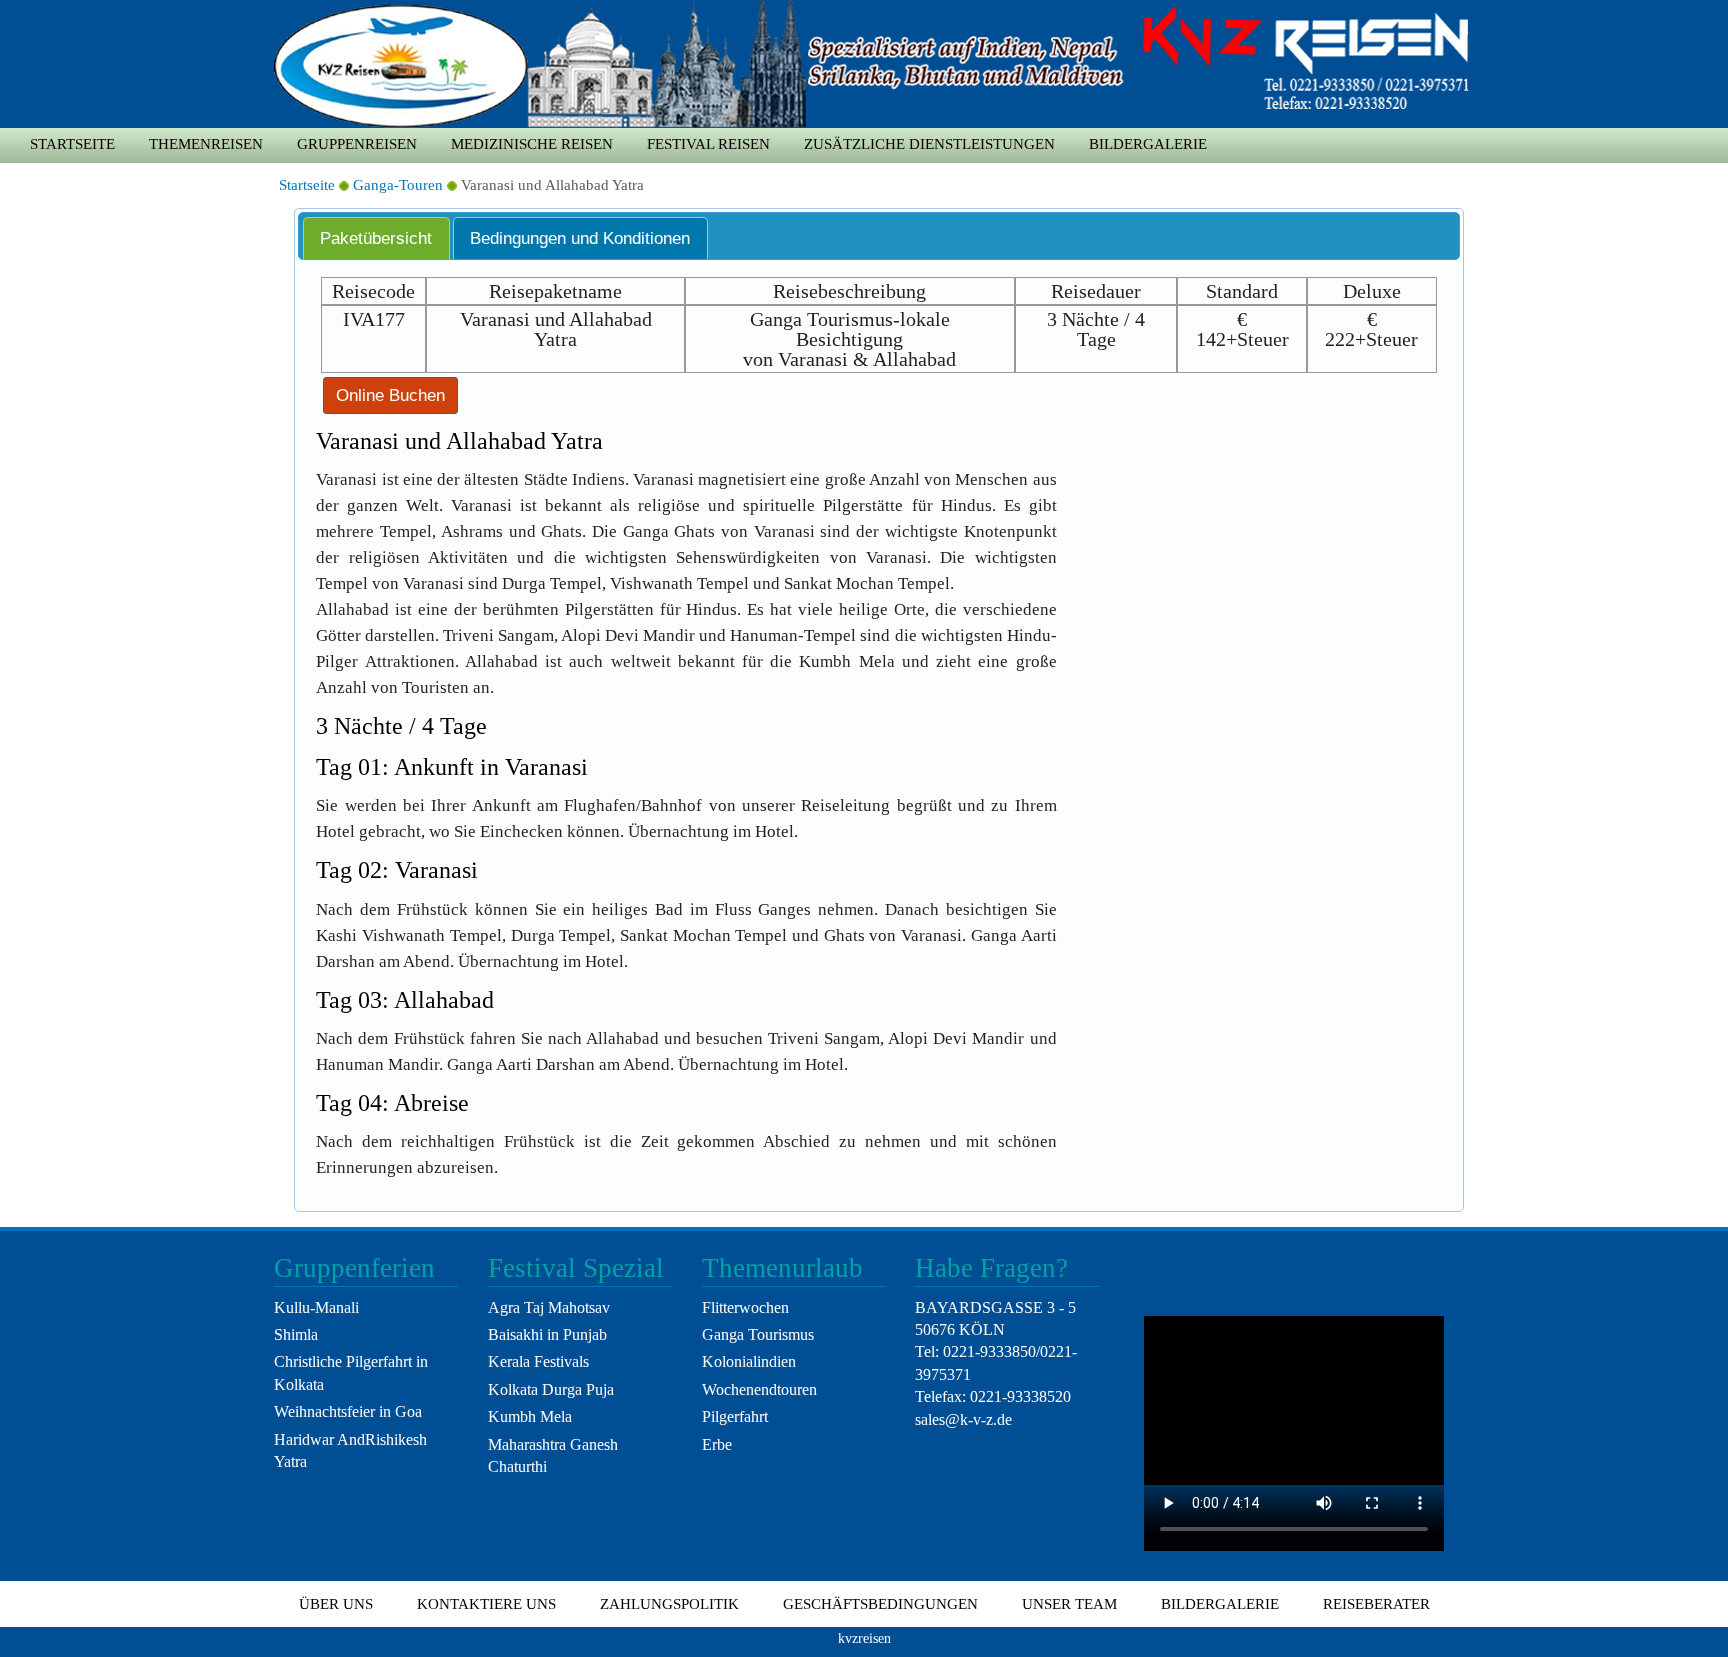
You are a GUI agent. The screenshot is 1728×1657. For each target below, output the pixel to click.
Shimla (296, 1334)
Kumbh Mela (530, 1416)
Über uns (336, 1604)
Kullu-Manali (316, 1307)
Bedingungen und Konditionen (580, 238)
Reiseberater (1376, 1604)
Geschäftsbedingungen (880, 1604)
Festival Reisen (708, 144)
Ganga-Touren (398, 185)
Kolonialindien (749, 1361)
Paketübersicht (376, 238)
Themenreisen (206, 144)
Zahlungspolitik (669, 1604)
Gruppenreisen (357, 144)
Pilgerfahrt (735, 1416)
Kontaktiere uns (486, 1604)
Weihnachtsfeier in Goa (348, 1411)
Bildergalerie (1148, 144)
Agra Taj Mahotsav (549, 1307)
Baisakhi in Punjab (547, 1334)
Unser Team (1069, 1604)
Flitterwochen (745, 1307)
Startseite (72, 144)
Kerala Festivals (538, 1361)
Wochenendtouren (759, 1389)
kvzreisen (864, 1638)
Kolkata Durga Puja (551, 1389)
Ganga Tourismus (758, 1334)
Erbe (717, 1444)
